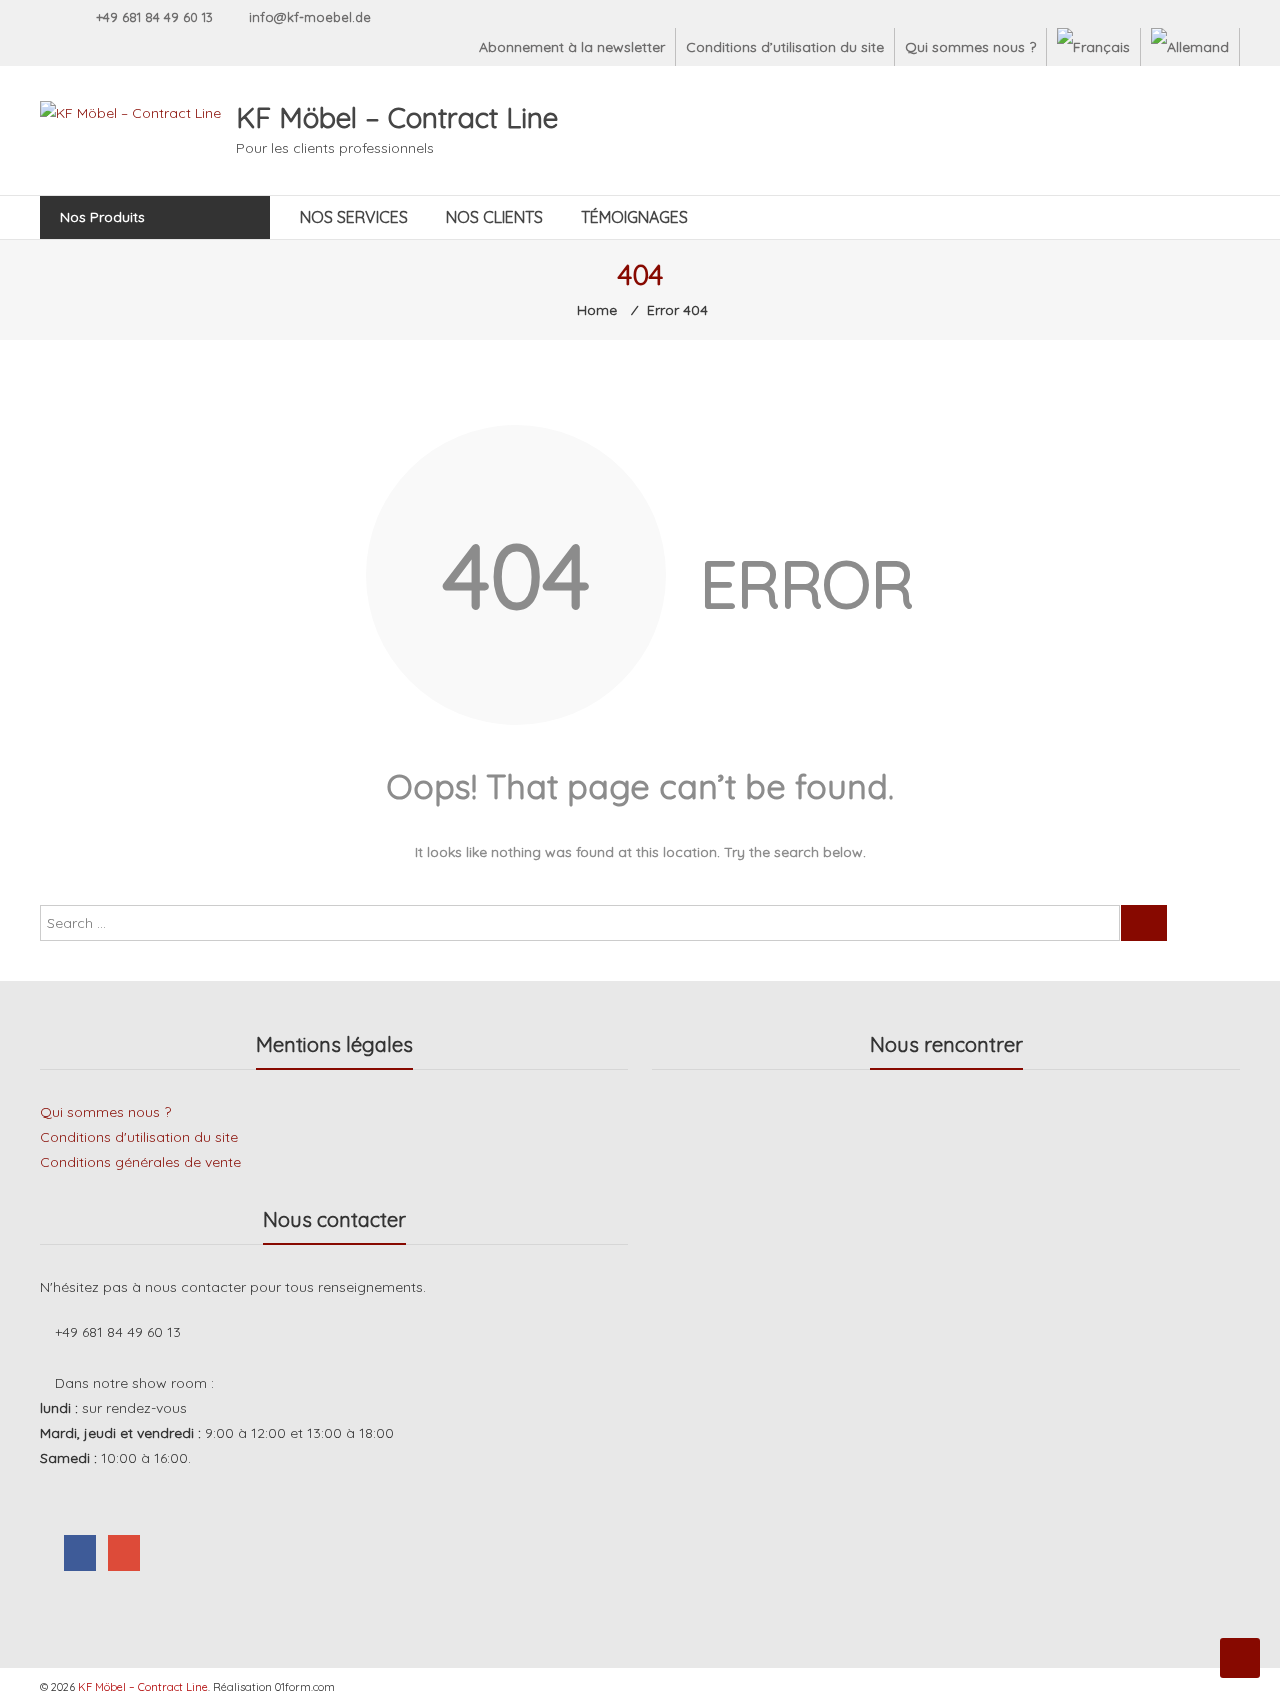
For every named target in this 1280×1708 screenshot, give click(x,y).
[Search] (1144, 923)
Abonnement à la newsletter (572, 47)
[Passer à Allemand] (1190, 47)
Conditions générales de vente (140, 1162)
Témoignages (634, 217)
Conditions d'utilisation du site (139, 1137)
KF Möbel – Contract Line (397, 117)
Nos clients (494, 217)
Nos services (354, 217)
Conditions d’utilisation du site (785, 47)
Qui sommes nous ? (970, 47)
